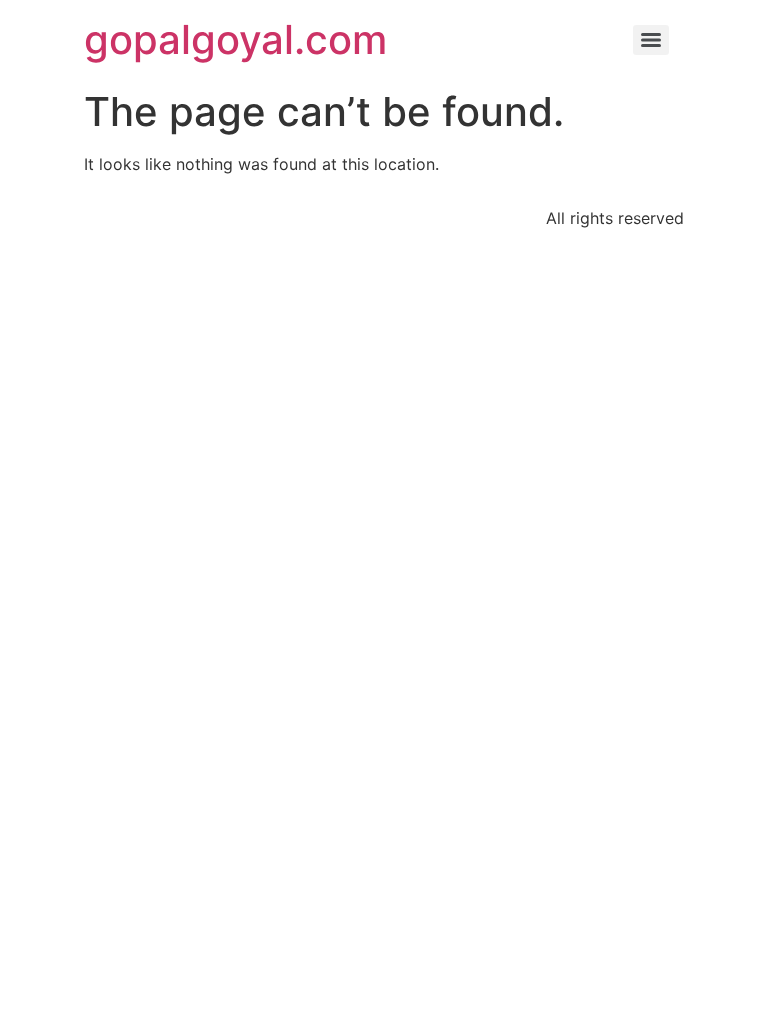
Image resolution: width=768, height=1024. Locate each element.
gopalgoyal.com (235, 39)
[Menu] (651, 40)
